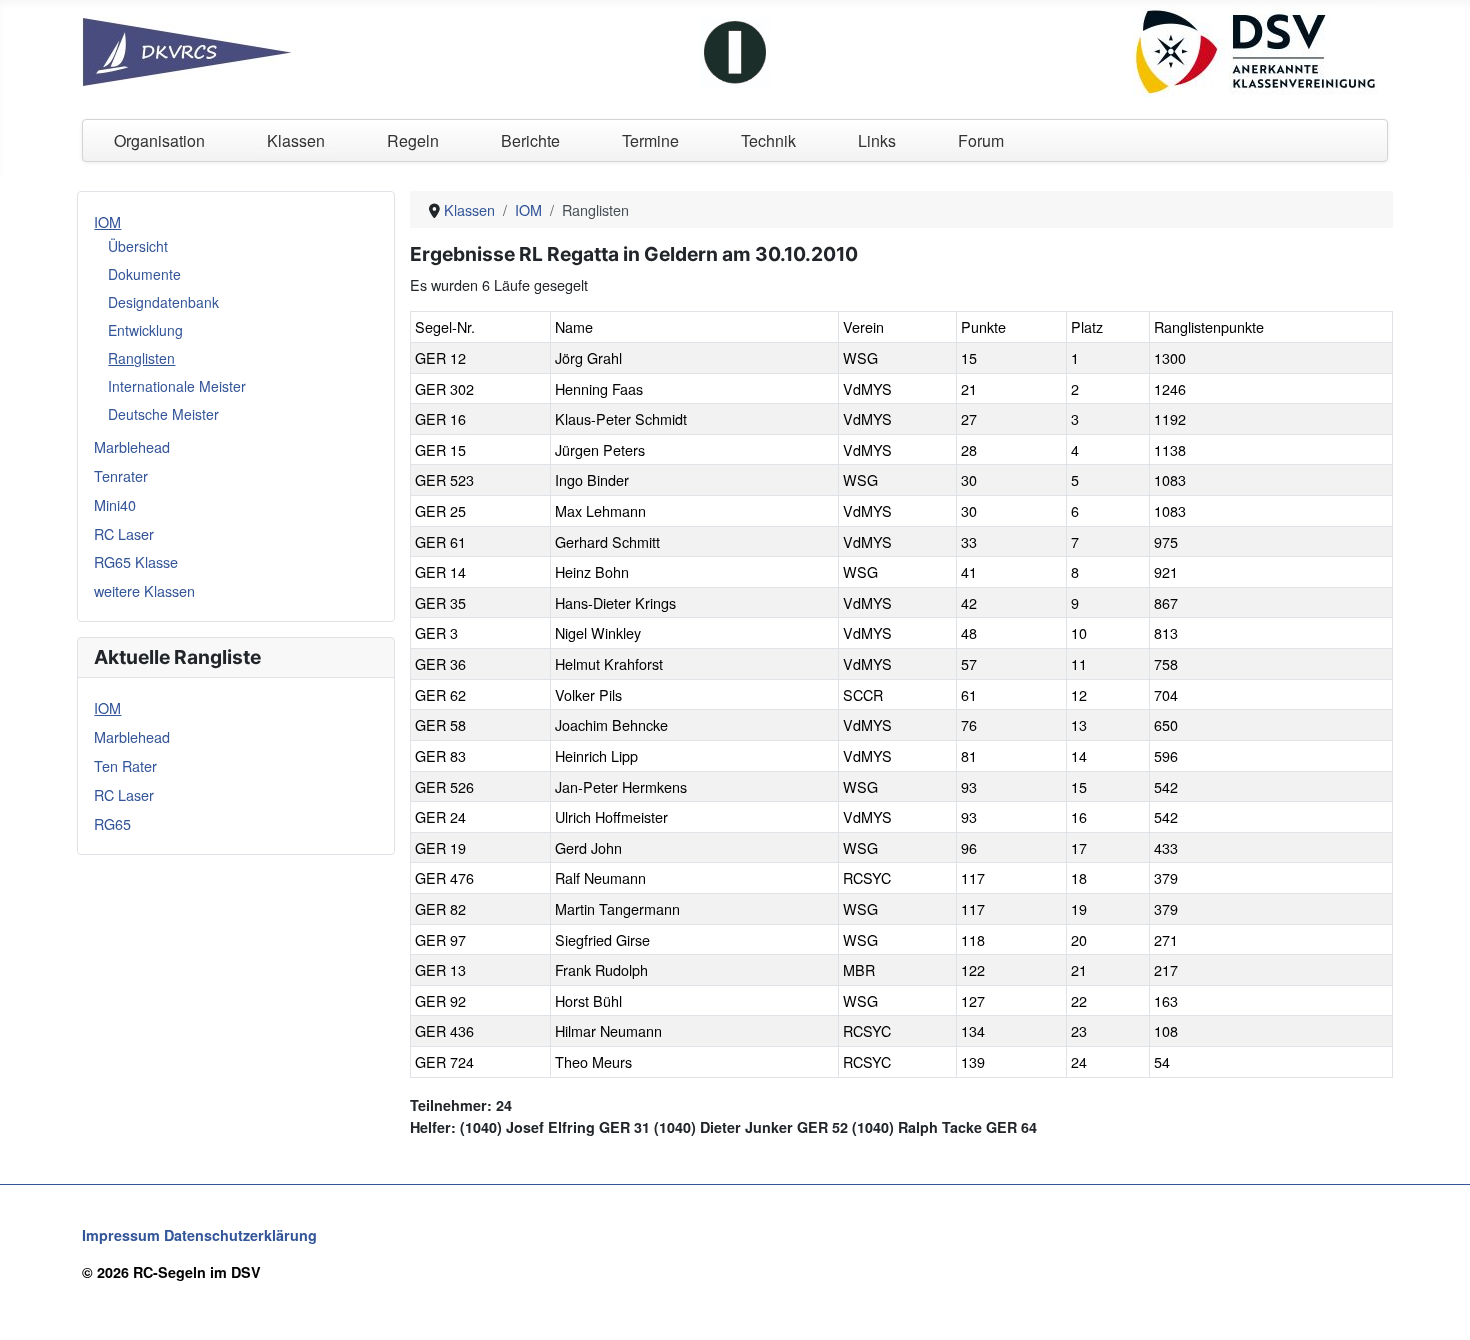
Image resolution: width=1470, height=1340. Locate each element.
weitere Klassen (144, 590)
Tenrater (121, 475)
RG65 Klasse (136, 561)
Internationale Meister (177, 386)
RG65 (112, 823)
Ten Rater (125, 765)
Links (877, 140)
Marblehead (132, 446)
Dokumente (144, 274)
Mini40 (115, 504)
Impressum (121, 1235)
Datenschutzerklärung (240, 1235)
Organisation (159, 140)
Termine (650, 140)
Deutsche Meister (163, 414)
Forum (981, 140)
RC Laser (124, 533)
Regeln (413, 140)
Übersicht (138, 246)
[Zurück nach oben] (1437, 1305)
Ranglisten (141, 358)
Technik (768, 140)
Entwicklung (145, 330)
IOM (107, 221)
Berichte (530, 140)
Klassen (296, 140)
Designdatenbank (163, 302)
